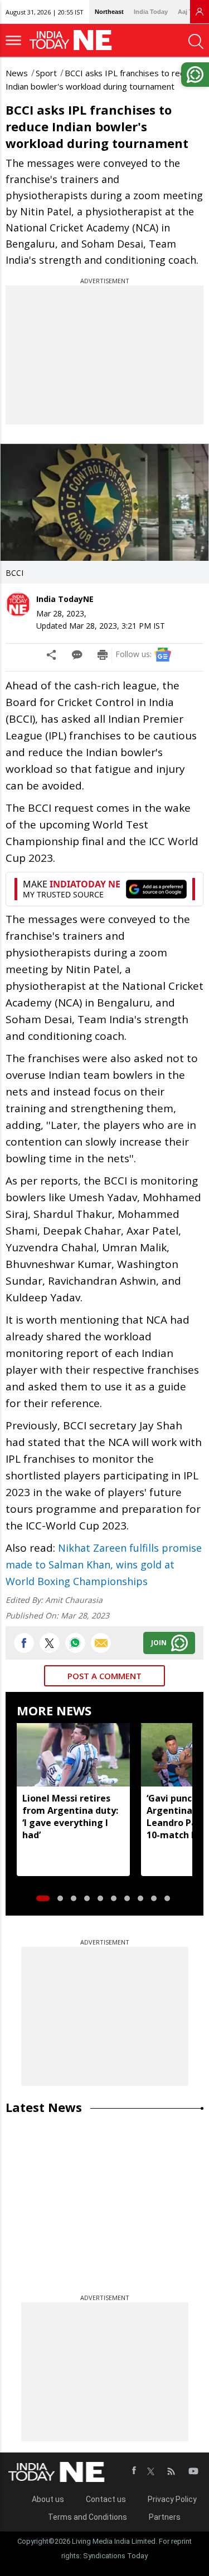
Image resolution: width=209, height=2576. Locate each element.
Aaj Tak (188, 12)
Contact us (106, 2499)
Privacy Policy (172, 2499)
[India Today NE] (74, 40)
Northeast (109, 12)
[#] (75, 1643)
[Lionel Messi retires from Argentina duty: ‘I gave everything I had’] (73, 1755)
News (17, 73)
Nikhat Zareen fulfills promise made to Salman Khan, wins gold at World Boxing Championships (104, 1565)
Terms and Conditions (88, 2517)
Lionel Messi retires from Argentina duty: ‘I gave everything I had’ (70, 1817)
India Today (151, 12)
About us (48, 2499)
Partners (165, 2517)
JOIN (159, 1643)
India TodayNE (65, 599)
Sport (46, 73)
